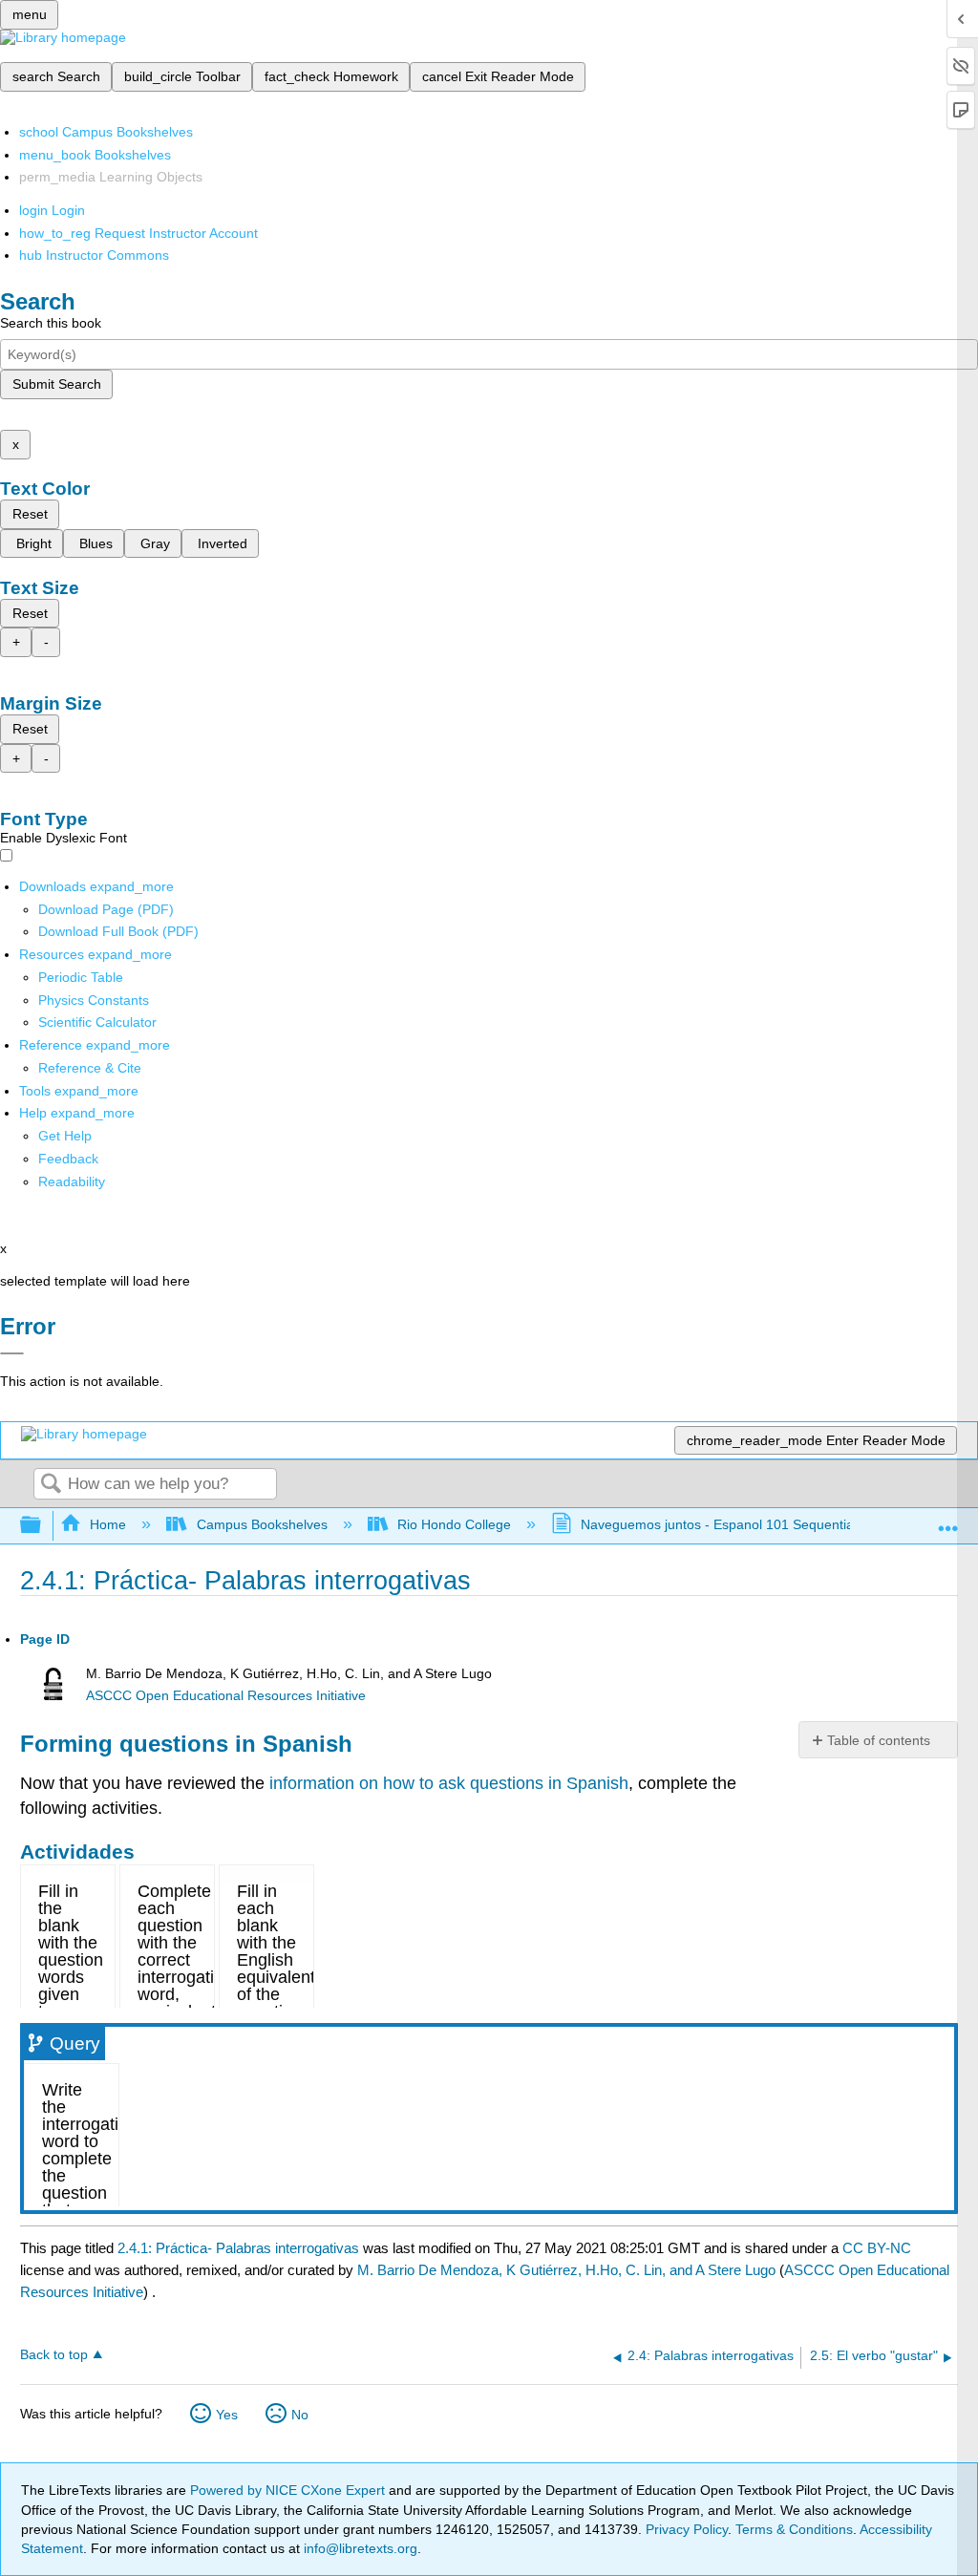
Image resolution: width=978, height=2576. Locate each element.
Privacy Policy (687, 2529)
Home (108, 1524)
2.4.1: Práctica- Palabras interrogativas (238, 2248)
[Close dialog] (12, 1353)
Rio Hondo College (454, 1524)
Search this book (51, 323)
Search (51, 1485)
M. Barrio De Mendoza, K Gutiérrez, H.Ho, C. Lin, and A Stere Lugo (566, 2270)
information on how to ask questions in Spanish (449, 1783)
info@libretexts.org (359, 2548)
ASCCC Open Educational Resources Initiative (226, 1696)
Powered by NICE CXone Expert (289, 2490)
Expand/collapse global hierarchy (43, 1526)
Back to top (54, 2355)
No (300, 2415)
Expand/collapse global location (948, 1520)
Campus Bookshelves (262, 1524)
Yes (227, 2415)
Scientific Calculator (97, 1022)
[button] (68, 1159)
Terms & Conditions (794, 2529)
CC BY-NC (877, 2248)
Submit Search (57, 384)
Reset (30, 514)
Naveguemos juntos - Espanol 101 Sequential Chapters (748, 1524)
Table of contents (879, 1740)
